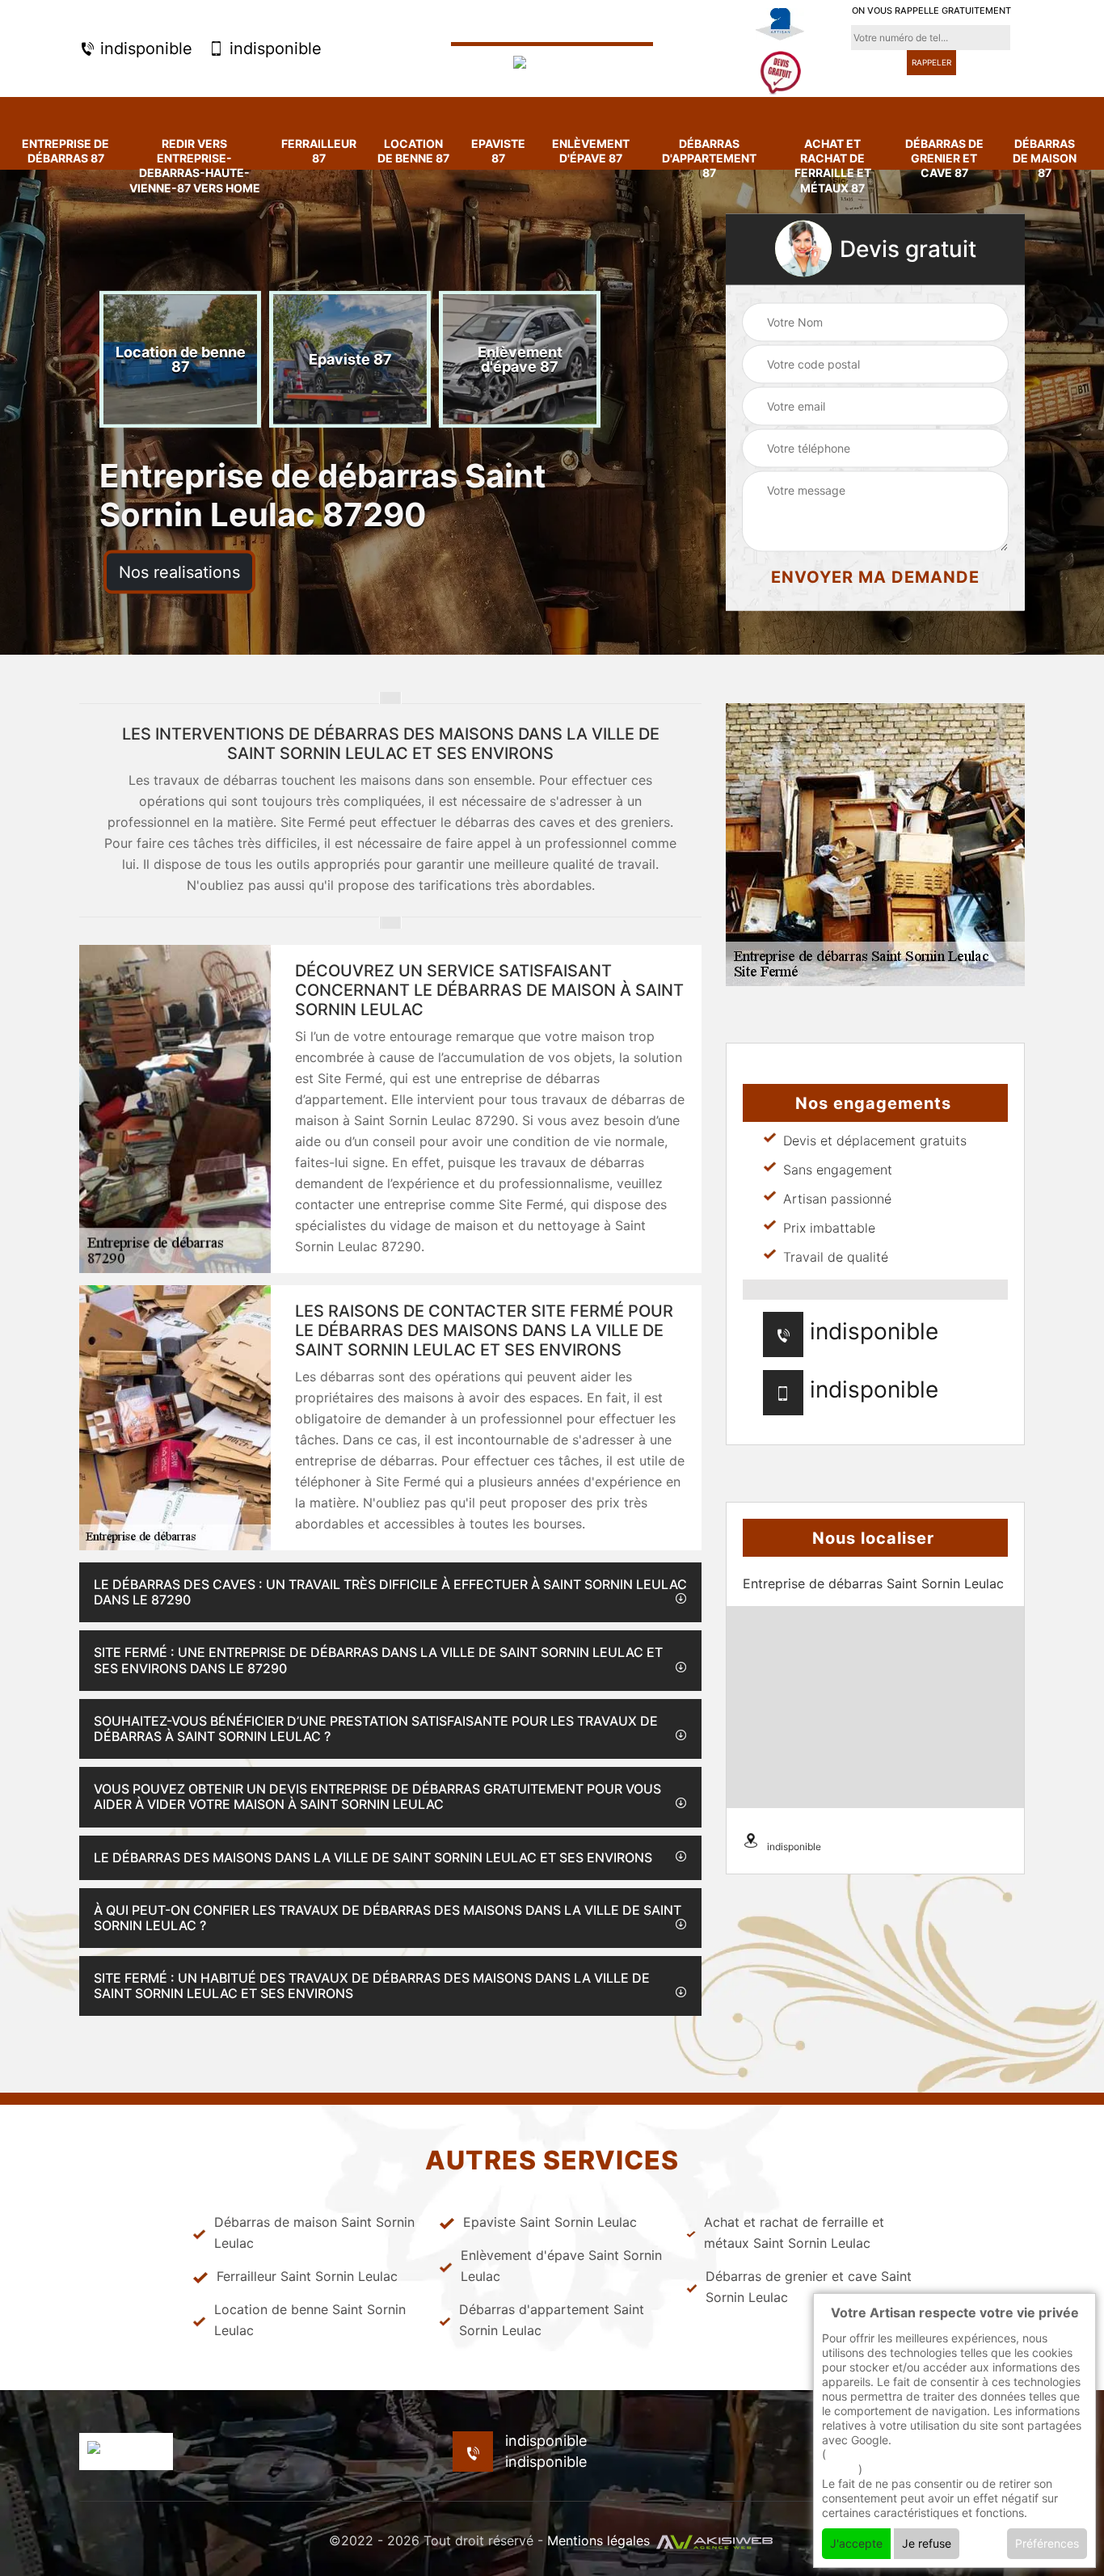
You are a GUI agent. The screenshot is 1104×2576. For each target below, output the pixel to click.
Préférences (1047, 2543)
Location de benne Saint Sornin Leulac (310, 2320)
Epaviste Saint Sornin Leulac (550, 2222)
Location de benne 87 (413, 151)
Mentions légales (598, 2540)
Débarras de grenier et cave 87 (944, 158)
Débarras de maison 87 (1045, 158)
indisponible (144, 48)
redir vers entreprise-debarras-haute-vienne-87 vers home (195, 166)
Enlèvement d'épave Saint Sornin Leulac (561, 2266)
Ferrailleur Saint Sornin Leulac (307, 2276)
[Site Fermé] (552, 64)
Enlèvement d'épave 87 (591, 151)
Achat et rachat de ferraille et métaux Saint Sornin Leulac (794, 2232)
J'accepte (856, 2543)
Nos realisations (179, 572)
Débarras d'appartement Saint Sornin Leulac (552, 2320)
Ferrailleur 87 (319, 151)
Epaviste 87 (498, 151)
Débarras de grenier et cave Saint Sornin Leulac (809, 2287)
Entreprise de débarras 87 (65, 151)
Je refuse (927, 2543)
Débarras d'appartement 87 (709, 158)
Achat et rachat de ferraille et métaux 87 (833, 166)
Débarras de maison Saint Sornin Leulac (314, 2232)
